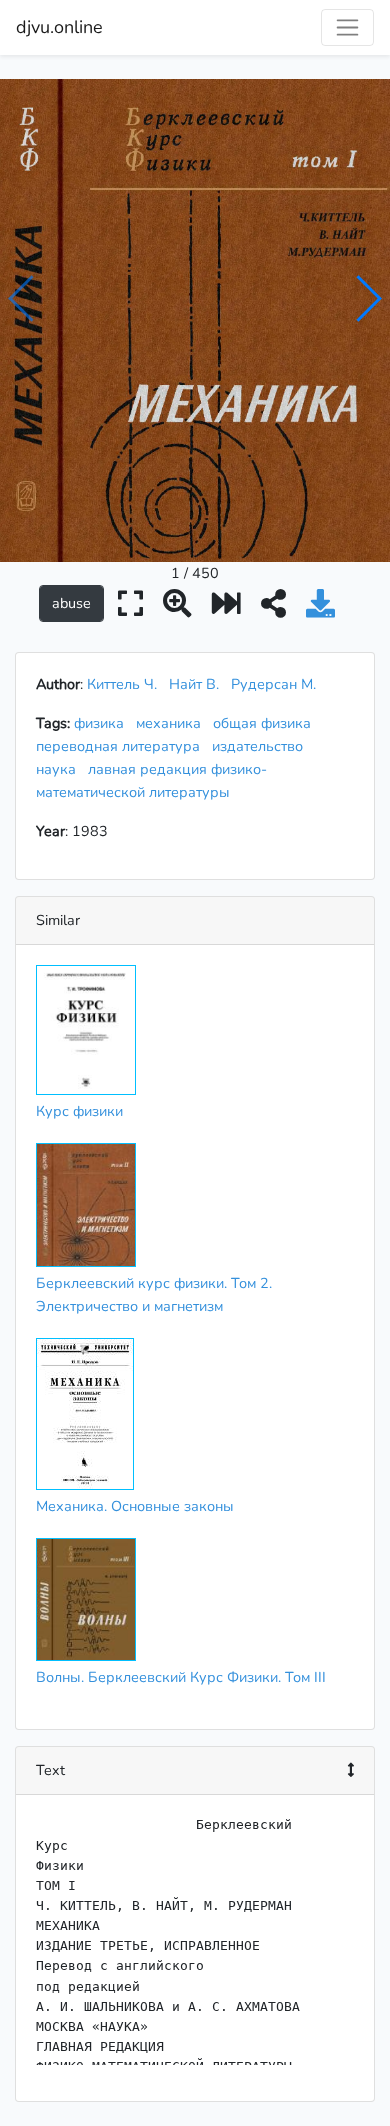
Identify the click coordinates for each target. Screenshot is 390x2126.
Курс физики (79, 1111)
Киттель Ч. (122, 684)
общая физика (266, 723)
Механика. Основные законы (135, 1506)
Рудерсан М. (273, 684)
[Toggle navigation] (347, 27)
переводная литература (122, 746)
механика (172, 723)
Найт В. (194, 684)
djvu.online (59, 27)
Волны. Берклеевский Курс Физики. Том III (181, 1677)
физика (103, 723)
